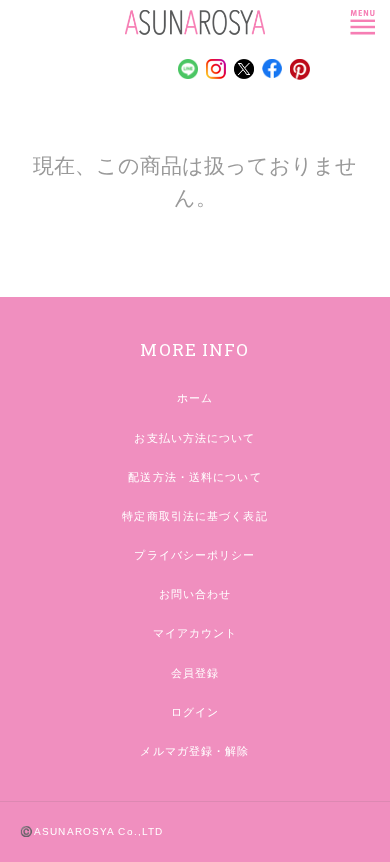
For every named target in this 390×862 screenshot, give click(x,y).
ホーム (195, 398)
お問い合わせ (195, 594)
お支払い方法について (194, 438)
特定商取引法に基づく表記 (194, 516)
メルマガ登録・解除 (194, 751)
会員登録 (195, 673)
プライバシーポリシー (194, 555)
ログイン (195, 712)
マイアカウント (195, 633)
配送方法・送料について (194, 477)
